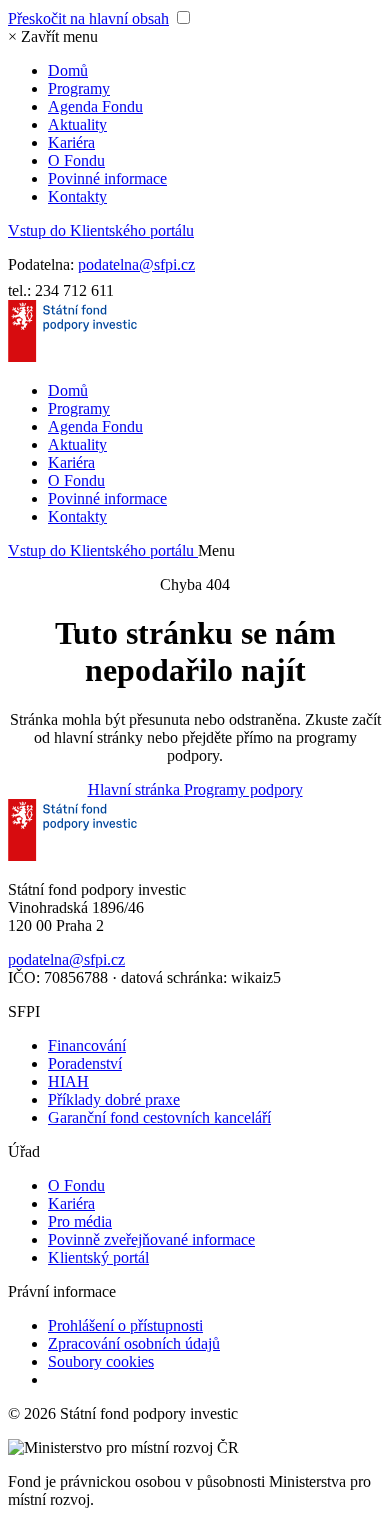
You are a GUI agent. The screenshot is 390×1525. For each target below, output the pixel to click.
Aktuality (77, 124)
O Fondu (76, 160)
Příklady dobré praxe (114, 1099)
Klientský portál (98, 1257)
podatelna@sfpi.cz (136, 264)
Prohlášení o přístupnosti (125, 1325)
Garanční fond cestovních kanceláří (159, 1117)
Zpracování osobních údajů (134, 1343)
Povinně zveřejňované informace (151, 1239)
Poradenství (85, 1063)
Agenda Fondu (95, 106)
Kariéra (71, 142)
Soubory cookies (101, 1361)
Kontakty (77, 196)
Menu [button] (216, 550)
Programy (79, 88)
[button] (53, 36)
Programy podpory (243, 789)
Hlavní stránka (136, 789)
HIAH (68, 1081)
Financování (87, 1045)
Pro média (80, 1221)
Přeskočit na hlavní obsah (88, 18)
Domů (68, 70)
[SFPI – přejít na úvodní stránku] (72, 356)
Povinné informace (107, 178)
